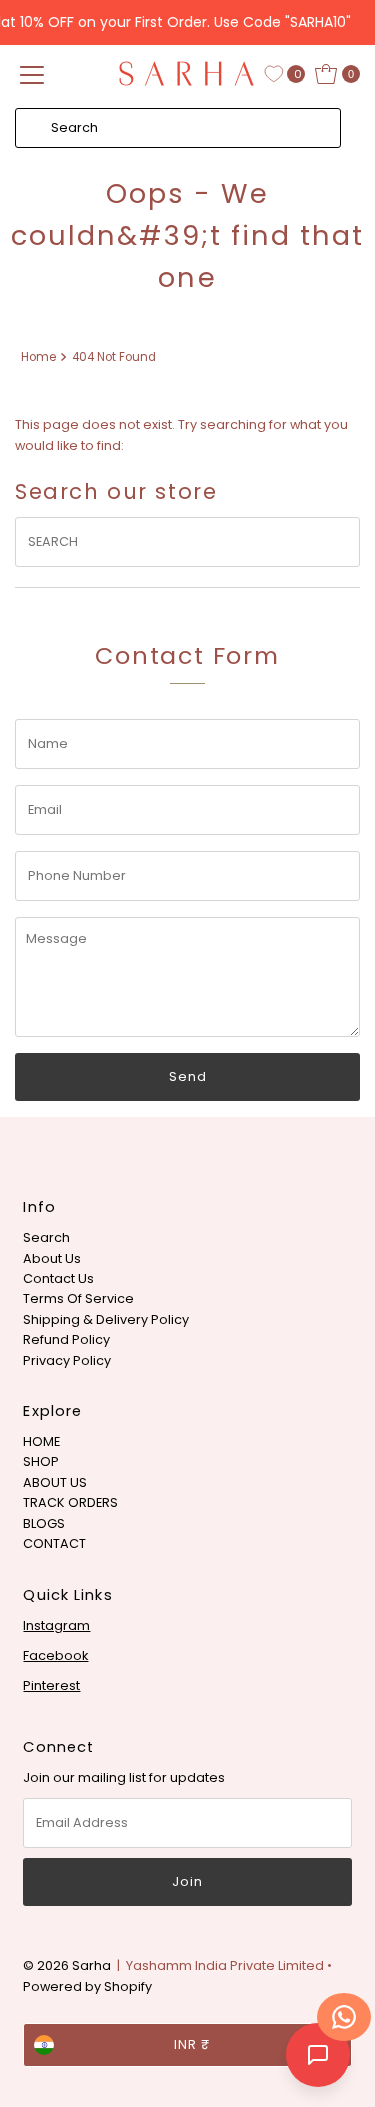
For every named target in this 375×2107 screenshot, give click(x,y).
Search (46, 1237)
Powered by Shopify (87, 1986)
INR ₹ (192, 2044)
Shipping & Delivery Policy (106, 1319)
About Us (52, 1258)
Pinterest (51, 1685)
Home (38, 357)
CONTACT (54, 1543)
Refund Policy (66, 1339)
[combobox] (178, 128)
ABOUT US (55, 1482)
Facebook (55, 1655)
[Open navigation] (32, 74)
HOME (41, 1441)
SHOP (41, 1461)
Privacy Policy (67, 1360)
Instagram (56, 1625)
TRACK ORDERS (70, 1502)
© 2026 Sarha (67, 1965)
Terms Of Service (78, 1298)
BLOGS (44, 1523)
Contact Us (58, 1278)
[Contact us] (344, 2017)
